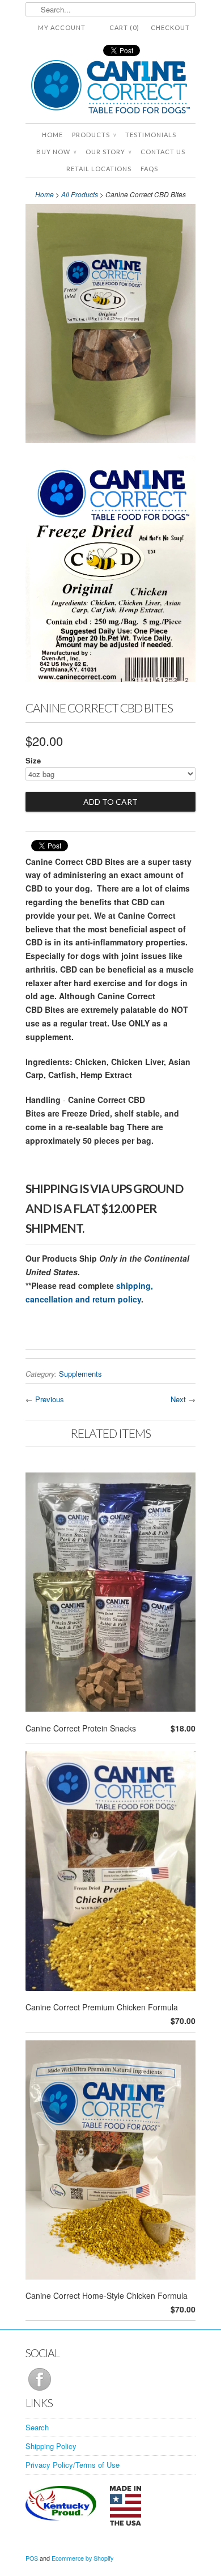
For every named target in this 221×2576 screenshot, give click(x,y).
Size (33, 760)
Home (52, 135)
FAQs (149, 169)
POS (32, 2558)
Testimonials (151, 135)
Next (178, 1399)
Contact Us (163, 152)
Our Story (109, 152)
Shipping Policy (51, 2446)
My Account (62, 27)
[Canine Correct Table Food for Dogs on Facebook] (40, 2390)
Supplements (80, 1374)
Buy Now (56, 152)
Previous (50, 1399)
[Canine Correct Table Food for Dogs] (110, 89)
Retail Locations (99, 169)
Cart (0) (124, 27)
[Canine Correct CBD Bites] (110, 326)
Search (37, 2427)
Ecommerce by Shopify (82, 2558)
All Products (80, 194)
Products (94, 135)
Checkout (170, 27)
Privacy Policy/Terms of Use (73, 2465)
